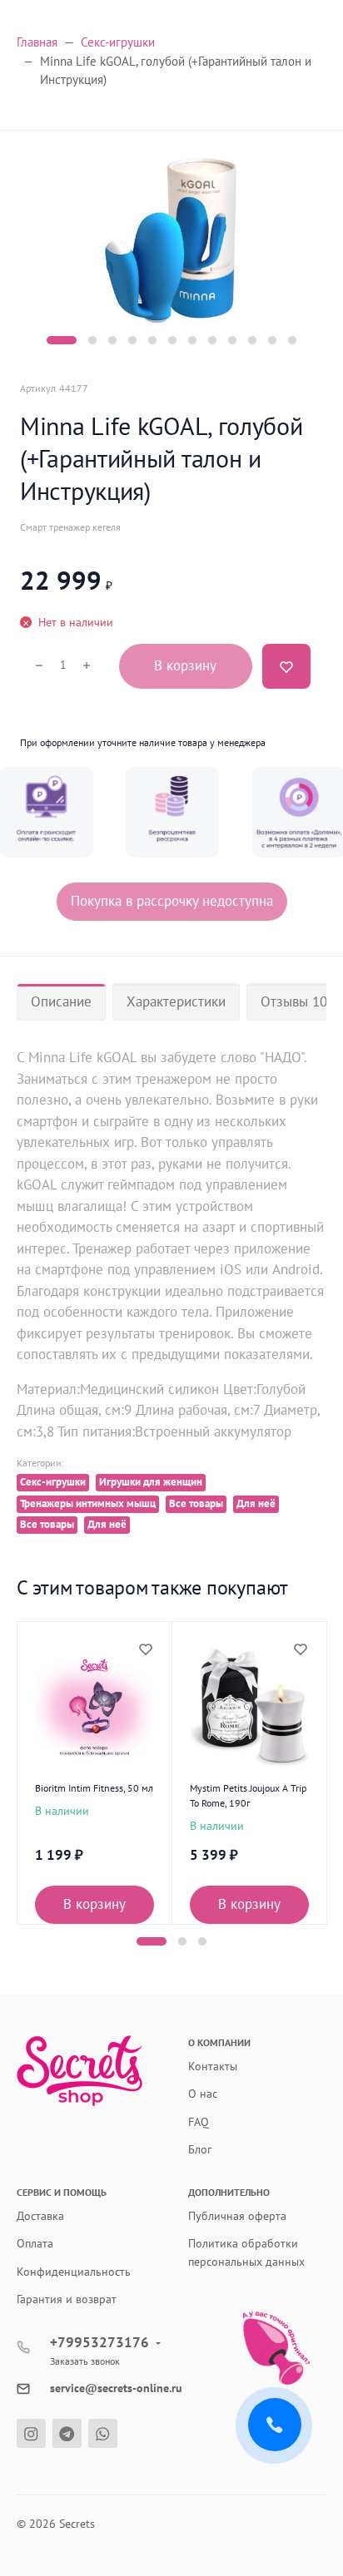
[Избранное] (145, 1649)
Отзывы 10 (294, 1001)
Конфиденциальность (74, 2272)
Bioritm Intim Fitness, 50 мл (94, 1788)
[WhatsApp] (103, 2433)
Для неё (256, 1503)
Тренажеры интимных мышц (88, 1503)
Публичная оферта (237, 2216)
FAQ (199, 2122)
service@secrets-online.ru (116, 2388)
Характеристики (176, 1001)
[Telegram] (67, 2433)
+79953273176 (99, 2342)
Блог (200, 2149)
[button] (62, 340)
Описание (61, 1001)
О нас (203, 2094)
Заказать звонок (85, 2361)
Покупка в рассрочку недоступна (172, 901)
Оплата (35, 2243)
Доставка (40, 2216)
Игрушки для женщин (151, 1482)
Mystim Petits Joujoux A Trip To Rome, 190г (248, 1795)
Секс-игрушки (53, 1482)
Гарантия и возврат (67, 2299)
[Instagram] (31, 2433)
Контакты (213, 2066)
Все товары (196, 1503)
